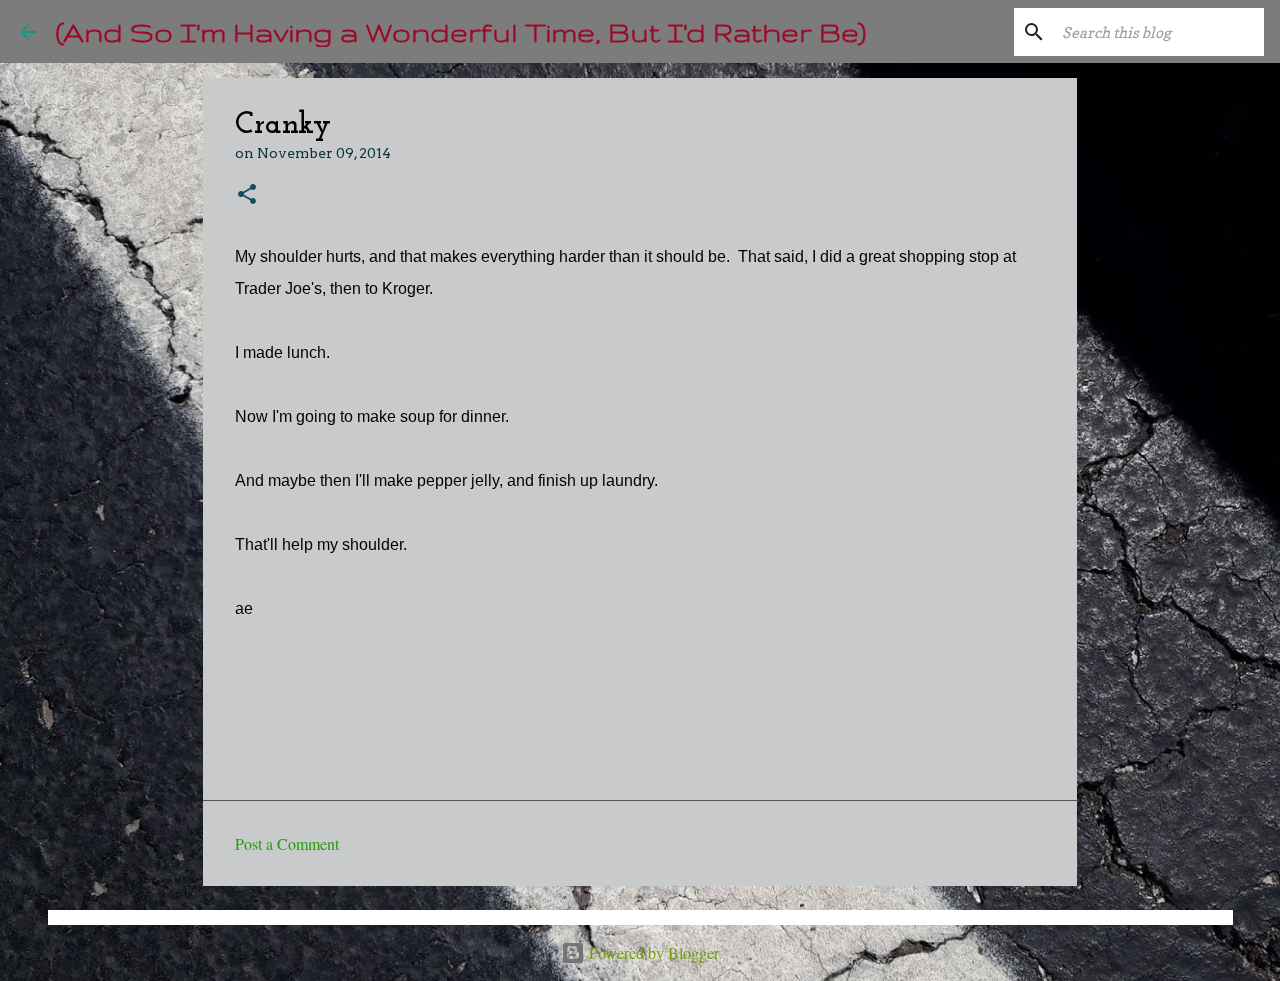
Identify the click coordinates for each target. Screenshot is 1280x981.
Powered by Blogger (652, 952)
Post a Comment (287, 843)
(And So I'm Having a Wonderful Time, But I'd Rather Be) (461, 31)
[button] (247, 195)
